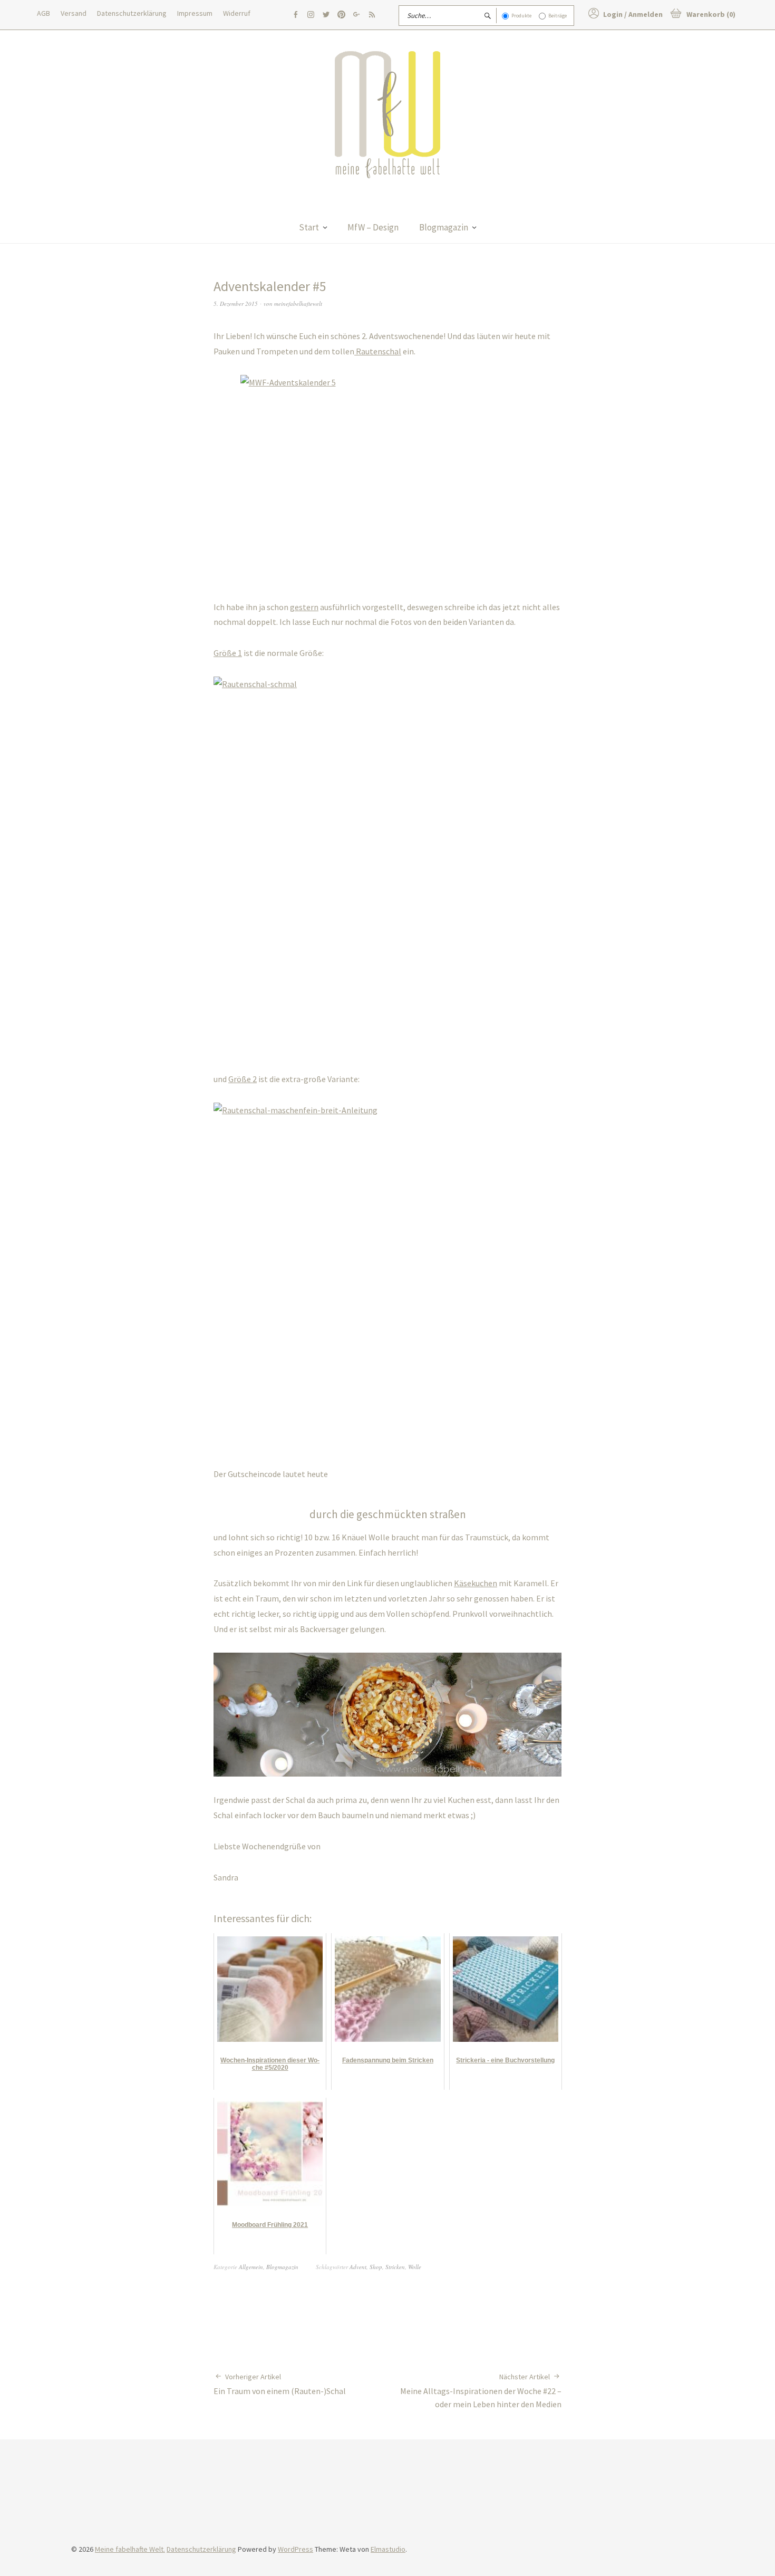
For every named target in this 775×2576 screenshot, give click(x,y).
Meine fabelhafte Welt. (130, 2549)
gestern (304, 607)
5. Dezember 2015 (236, 303)
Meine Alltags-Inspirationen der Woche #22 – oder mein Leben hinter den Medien (481, 2391)
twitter (326, 15)
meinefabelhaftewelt (298, 303)
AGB (43, 13)
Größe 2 (243, 1079)
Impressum (195, 13)
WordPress (296, 2549)
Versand (74, 13)
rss (372, 15)
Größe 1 (228, 653)
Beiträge (558, 16)
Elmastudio (388, 2549)
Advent (358, 2267)
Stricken (395, 2267)
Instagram (311, 15)
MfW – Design (373, 227)
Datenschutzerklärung (132, 13)
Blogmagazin (444, 227)
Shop (376, 2267)
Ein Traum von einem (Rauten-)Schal (280, 2384)
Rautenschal (378, 351)
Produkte (521, 16)
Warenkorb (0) (711, 14)
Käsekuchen (476, 1583)
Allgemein (251, 2267)
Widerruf (237, 13)
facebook (295, 15)
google (356, 15)
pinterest (341, 15)
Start (309, 227)
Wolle (415, 2267)
